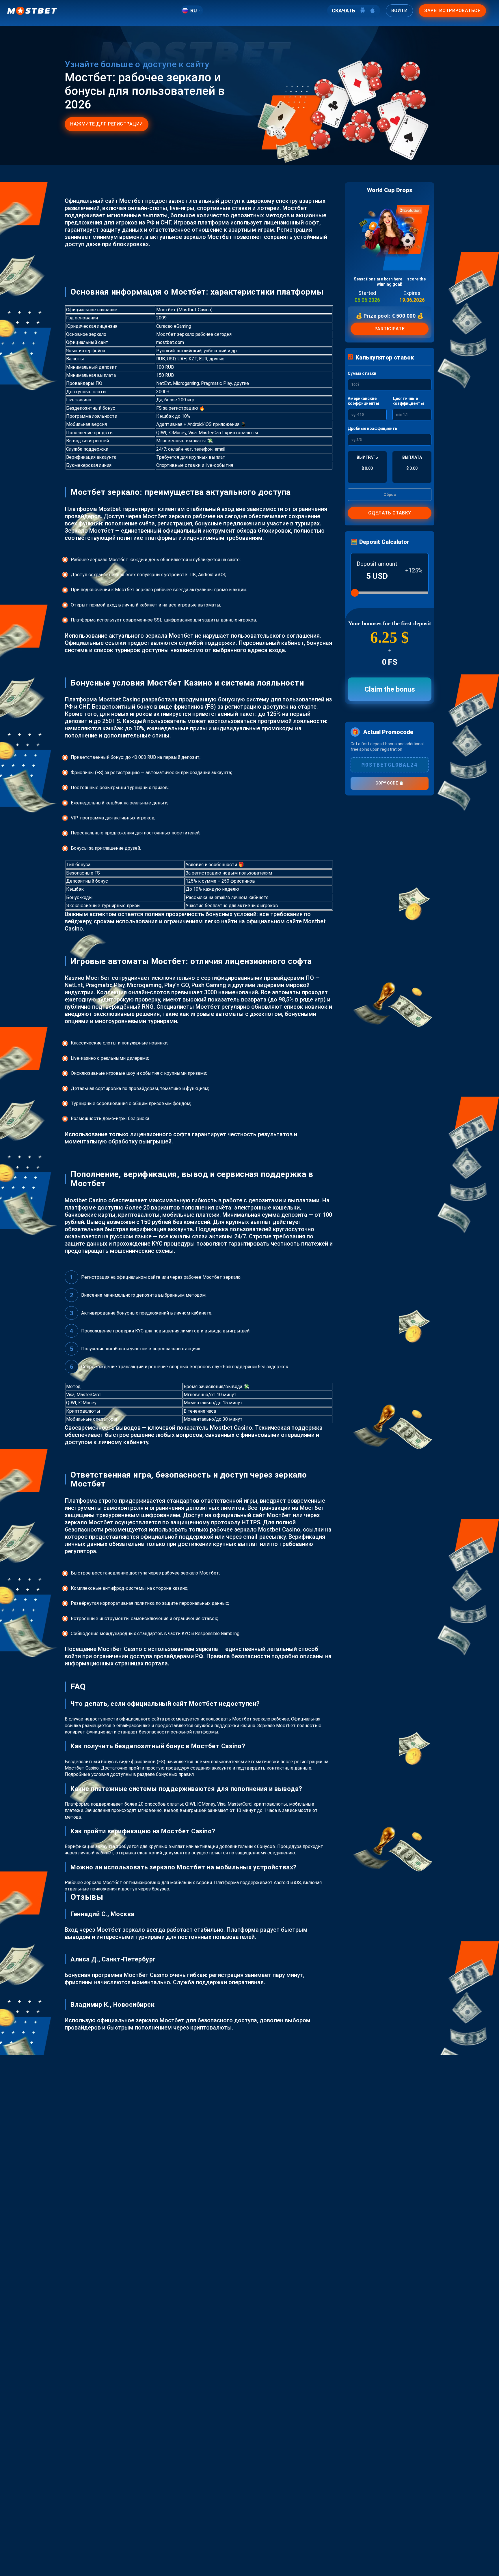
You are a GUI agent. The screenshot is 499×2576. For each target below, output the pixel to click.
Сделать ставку (390, 513)
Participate (390, 329)
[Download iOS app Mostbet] (373, 11)
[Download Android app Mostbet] (362, 11)
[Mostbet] (32, 11)
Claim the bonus (390, 689)
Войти (400, 11)
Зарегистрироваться (452, 11)
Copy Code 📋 (390, 783)
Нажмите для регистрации (107, 124)
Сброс (390, 495)
